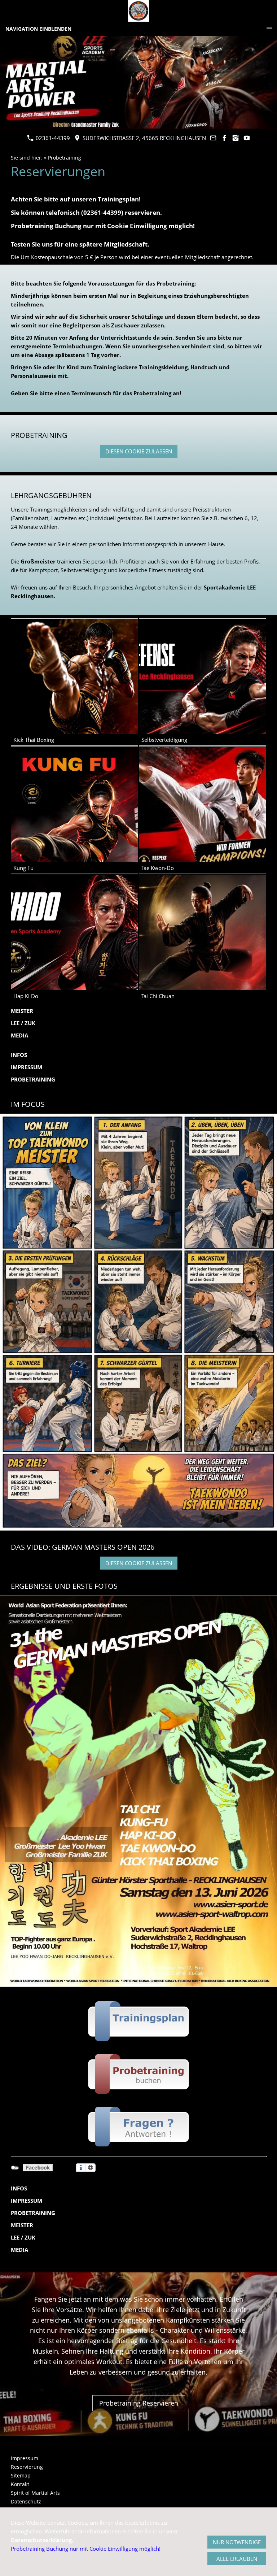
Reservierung (27, 2467)
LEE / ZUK (23, 1023)
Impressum (27, 1067)
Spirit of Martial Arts (35, 2493)
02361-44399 (52, 138)
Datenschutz (26, 2501)
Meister (22, 1011)
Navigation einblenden (38, 29)
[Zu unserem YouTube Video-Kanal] (247, 138)
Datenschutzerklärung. (42, 2540)
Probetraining (65, 158)
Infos (19, 1055)
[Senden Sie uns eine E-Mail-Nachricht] (213, 138)
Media (19, 1035)
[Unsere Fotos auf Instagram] (236, 138)
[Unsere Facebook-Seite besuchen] (225, 138)
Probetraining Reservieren (139, 2403)
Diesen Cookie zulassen (139, 451)
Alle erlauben (237, 2559)
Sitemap (21, 2475)
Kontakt (20, 2484)
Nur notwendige (237, 2542)
